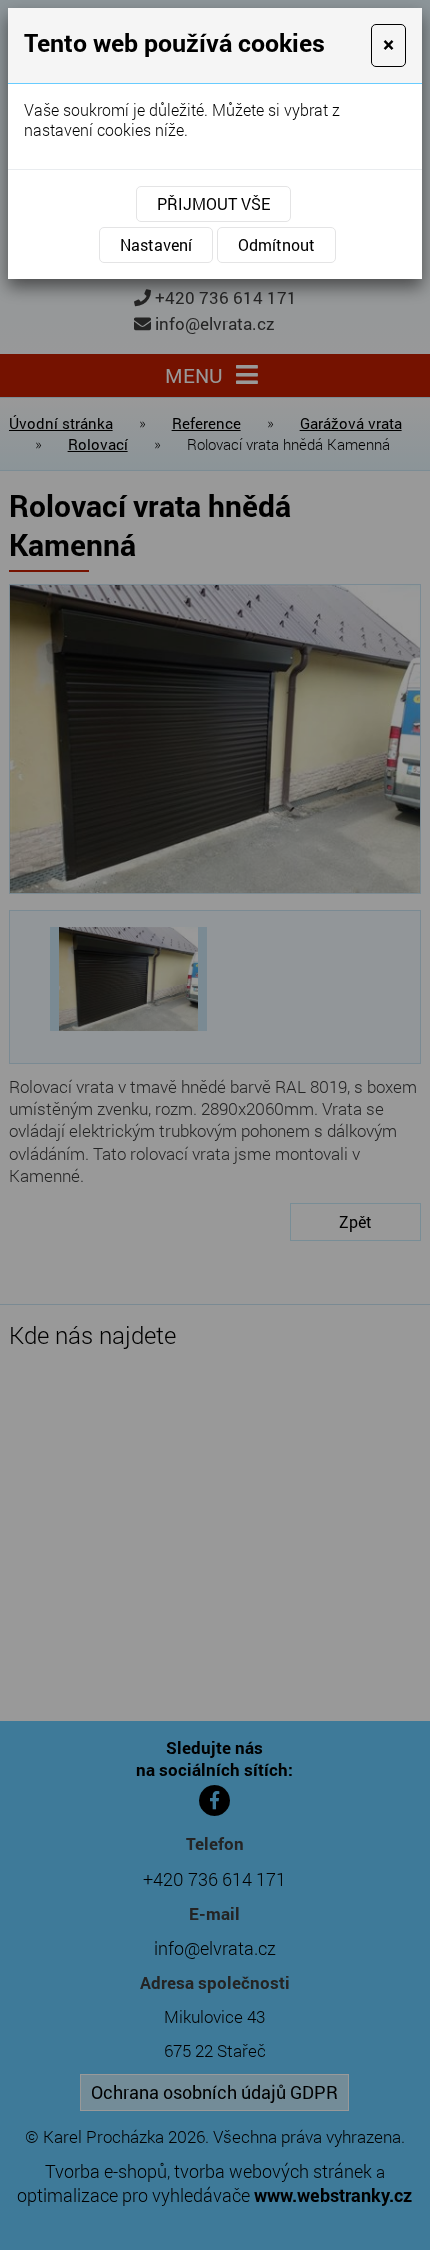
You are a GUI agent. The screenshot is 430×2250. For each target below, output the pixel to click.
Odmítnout (276, 244)
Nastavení (156, 244)
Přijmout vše (213, 203)
